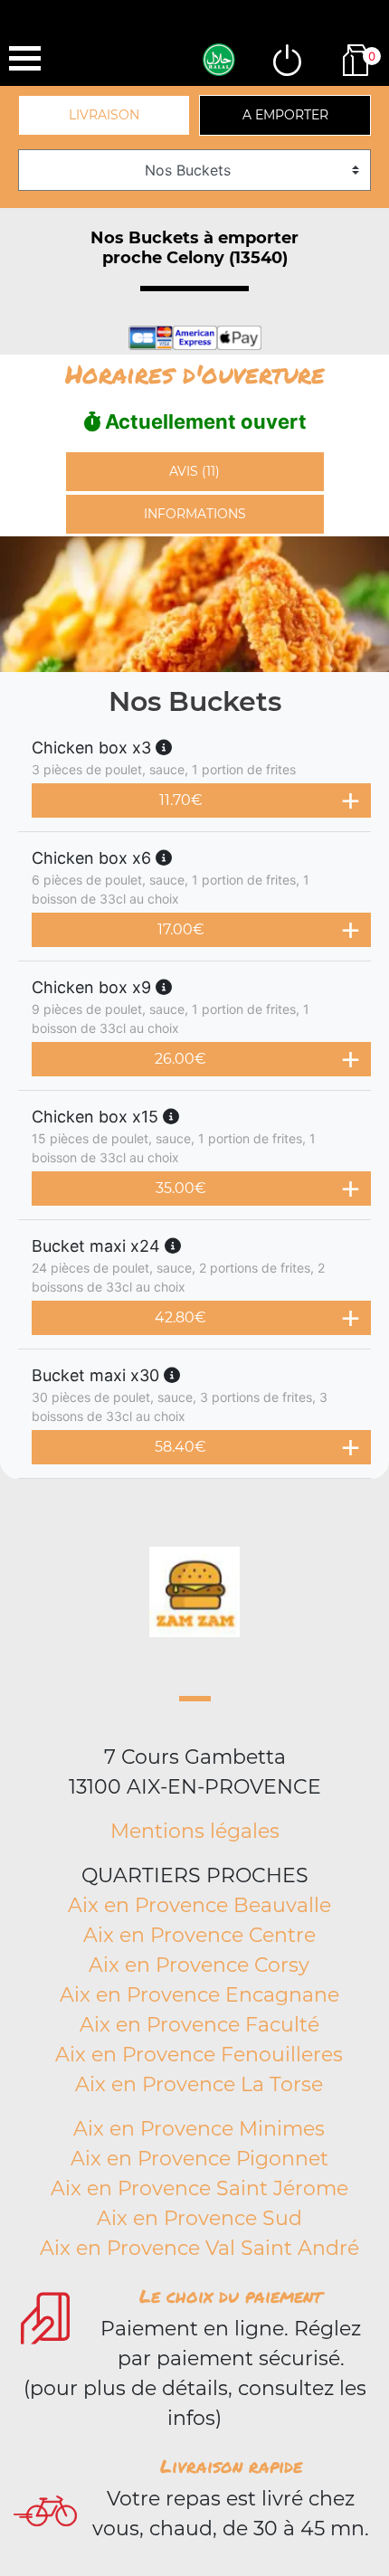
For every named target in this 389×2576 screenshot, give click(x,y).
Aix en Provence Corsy (199, 1965)
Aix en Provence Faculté (199, 2025)
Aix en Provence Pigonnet (199, 2159)
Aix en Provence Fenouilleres (199, 2055)
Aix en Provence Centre (199, 1935)
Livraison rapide (231, 2466)
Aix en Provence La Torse (199, 2084)
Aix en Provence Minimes (199, 2129)
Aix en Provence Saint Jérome (199, 2188)
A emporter (285, 115)
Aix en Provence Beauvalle (199, 1905)
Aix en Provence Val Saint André (199, 2248)
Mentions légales (195, 1831)
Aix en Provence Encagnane (199, 1995)
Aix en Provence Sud (199, 2218)
